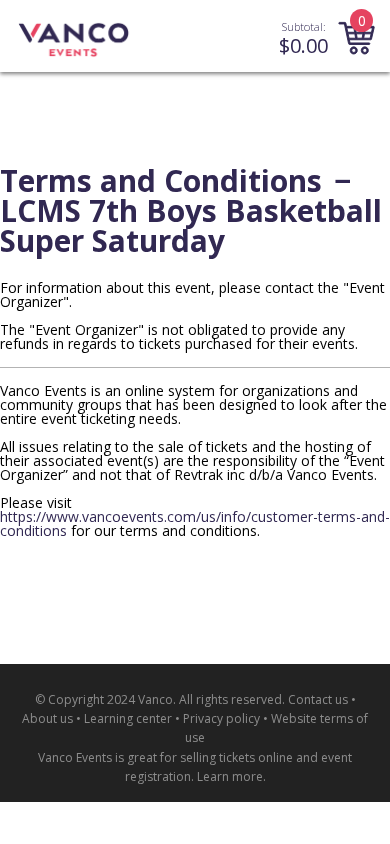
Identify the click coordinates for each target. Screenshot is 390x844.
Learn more (230, 776)
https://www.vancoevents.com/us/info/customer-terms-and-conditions (195, 523)
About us (47, 718)
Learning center (128, 718)
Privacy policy (221, 718)
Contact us (318, 699)
